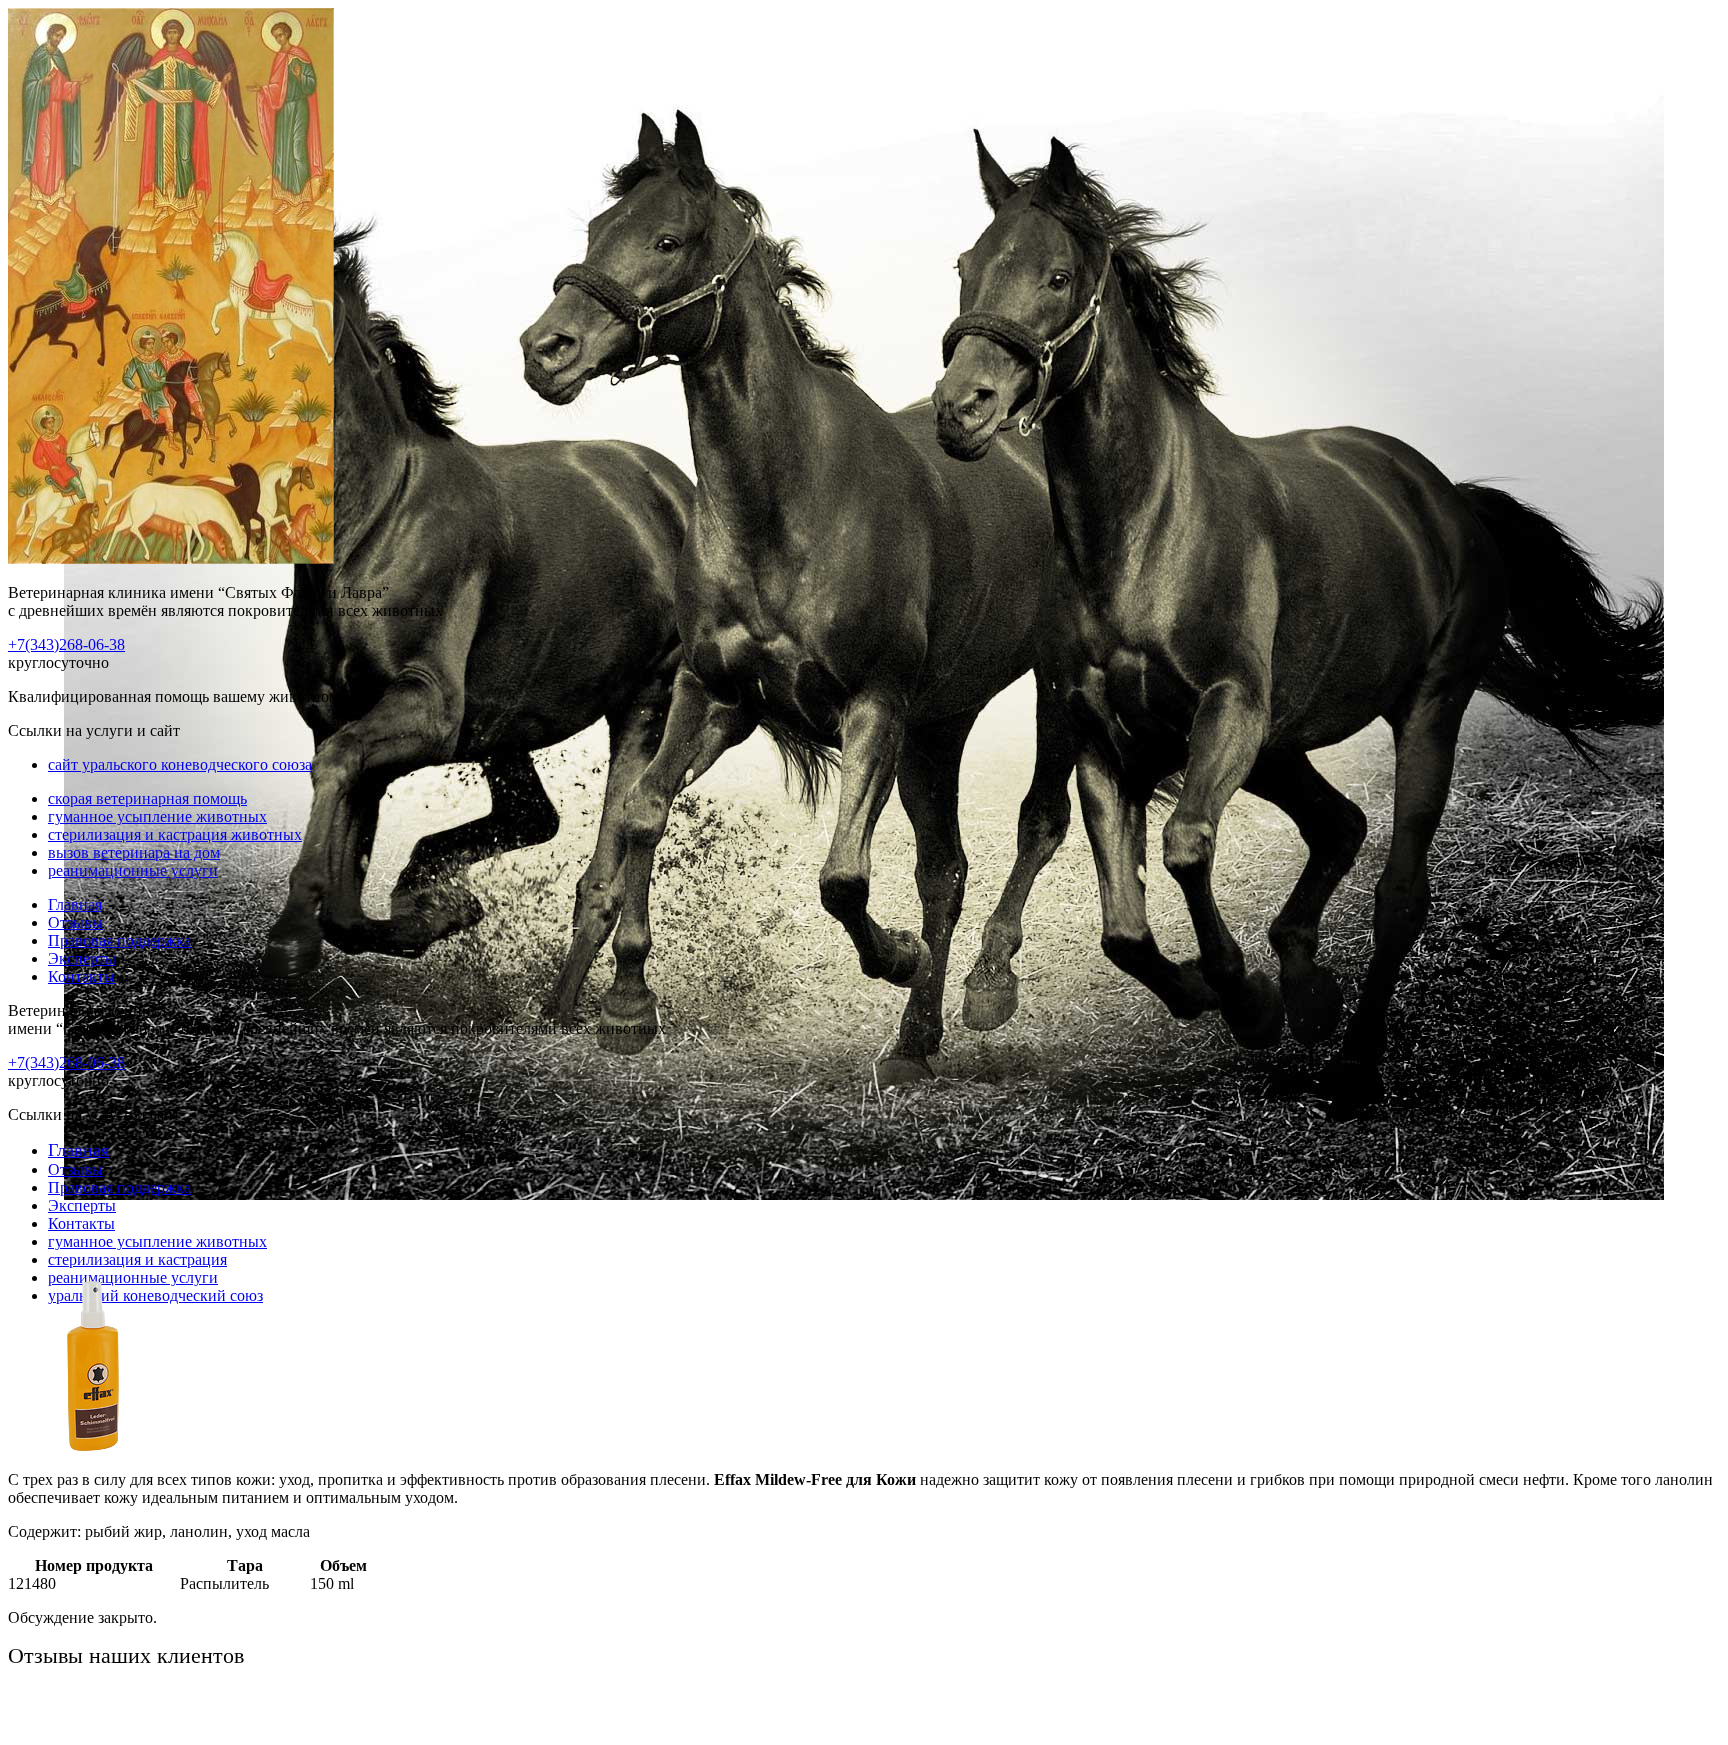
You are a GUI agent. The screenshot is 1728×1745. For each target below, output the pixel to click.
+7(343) (66, 644)
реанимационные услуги (133, 870)
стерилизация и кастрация (137, 1259)
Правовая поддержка (119, 940)
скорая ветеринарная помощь (147, 798)
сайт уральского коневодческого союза (180, 764)
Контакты (81, 976)
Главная (75, 904)
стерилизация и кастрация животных (175, 834)
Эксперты (82, 958)
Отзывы (75, 922)
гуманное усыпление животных (157, 816)
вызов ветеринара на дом (134, 852)
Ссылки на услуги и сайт (94, 1114)
